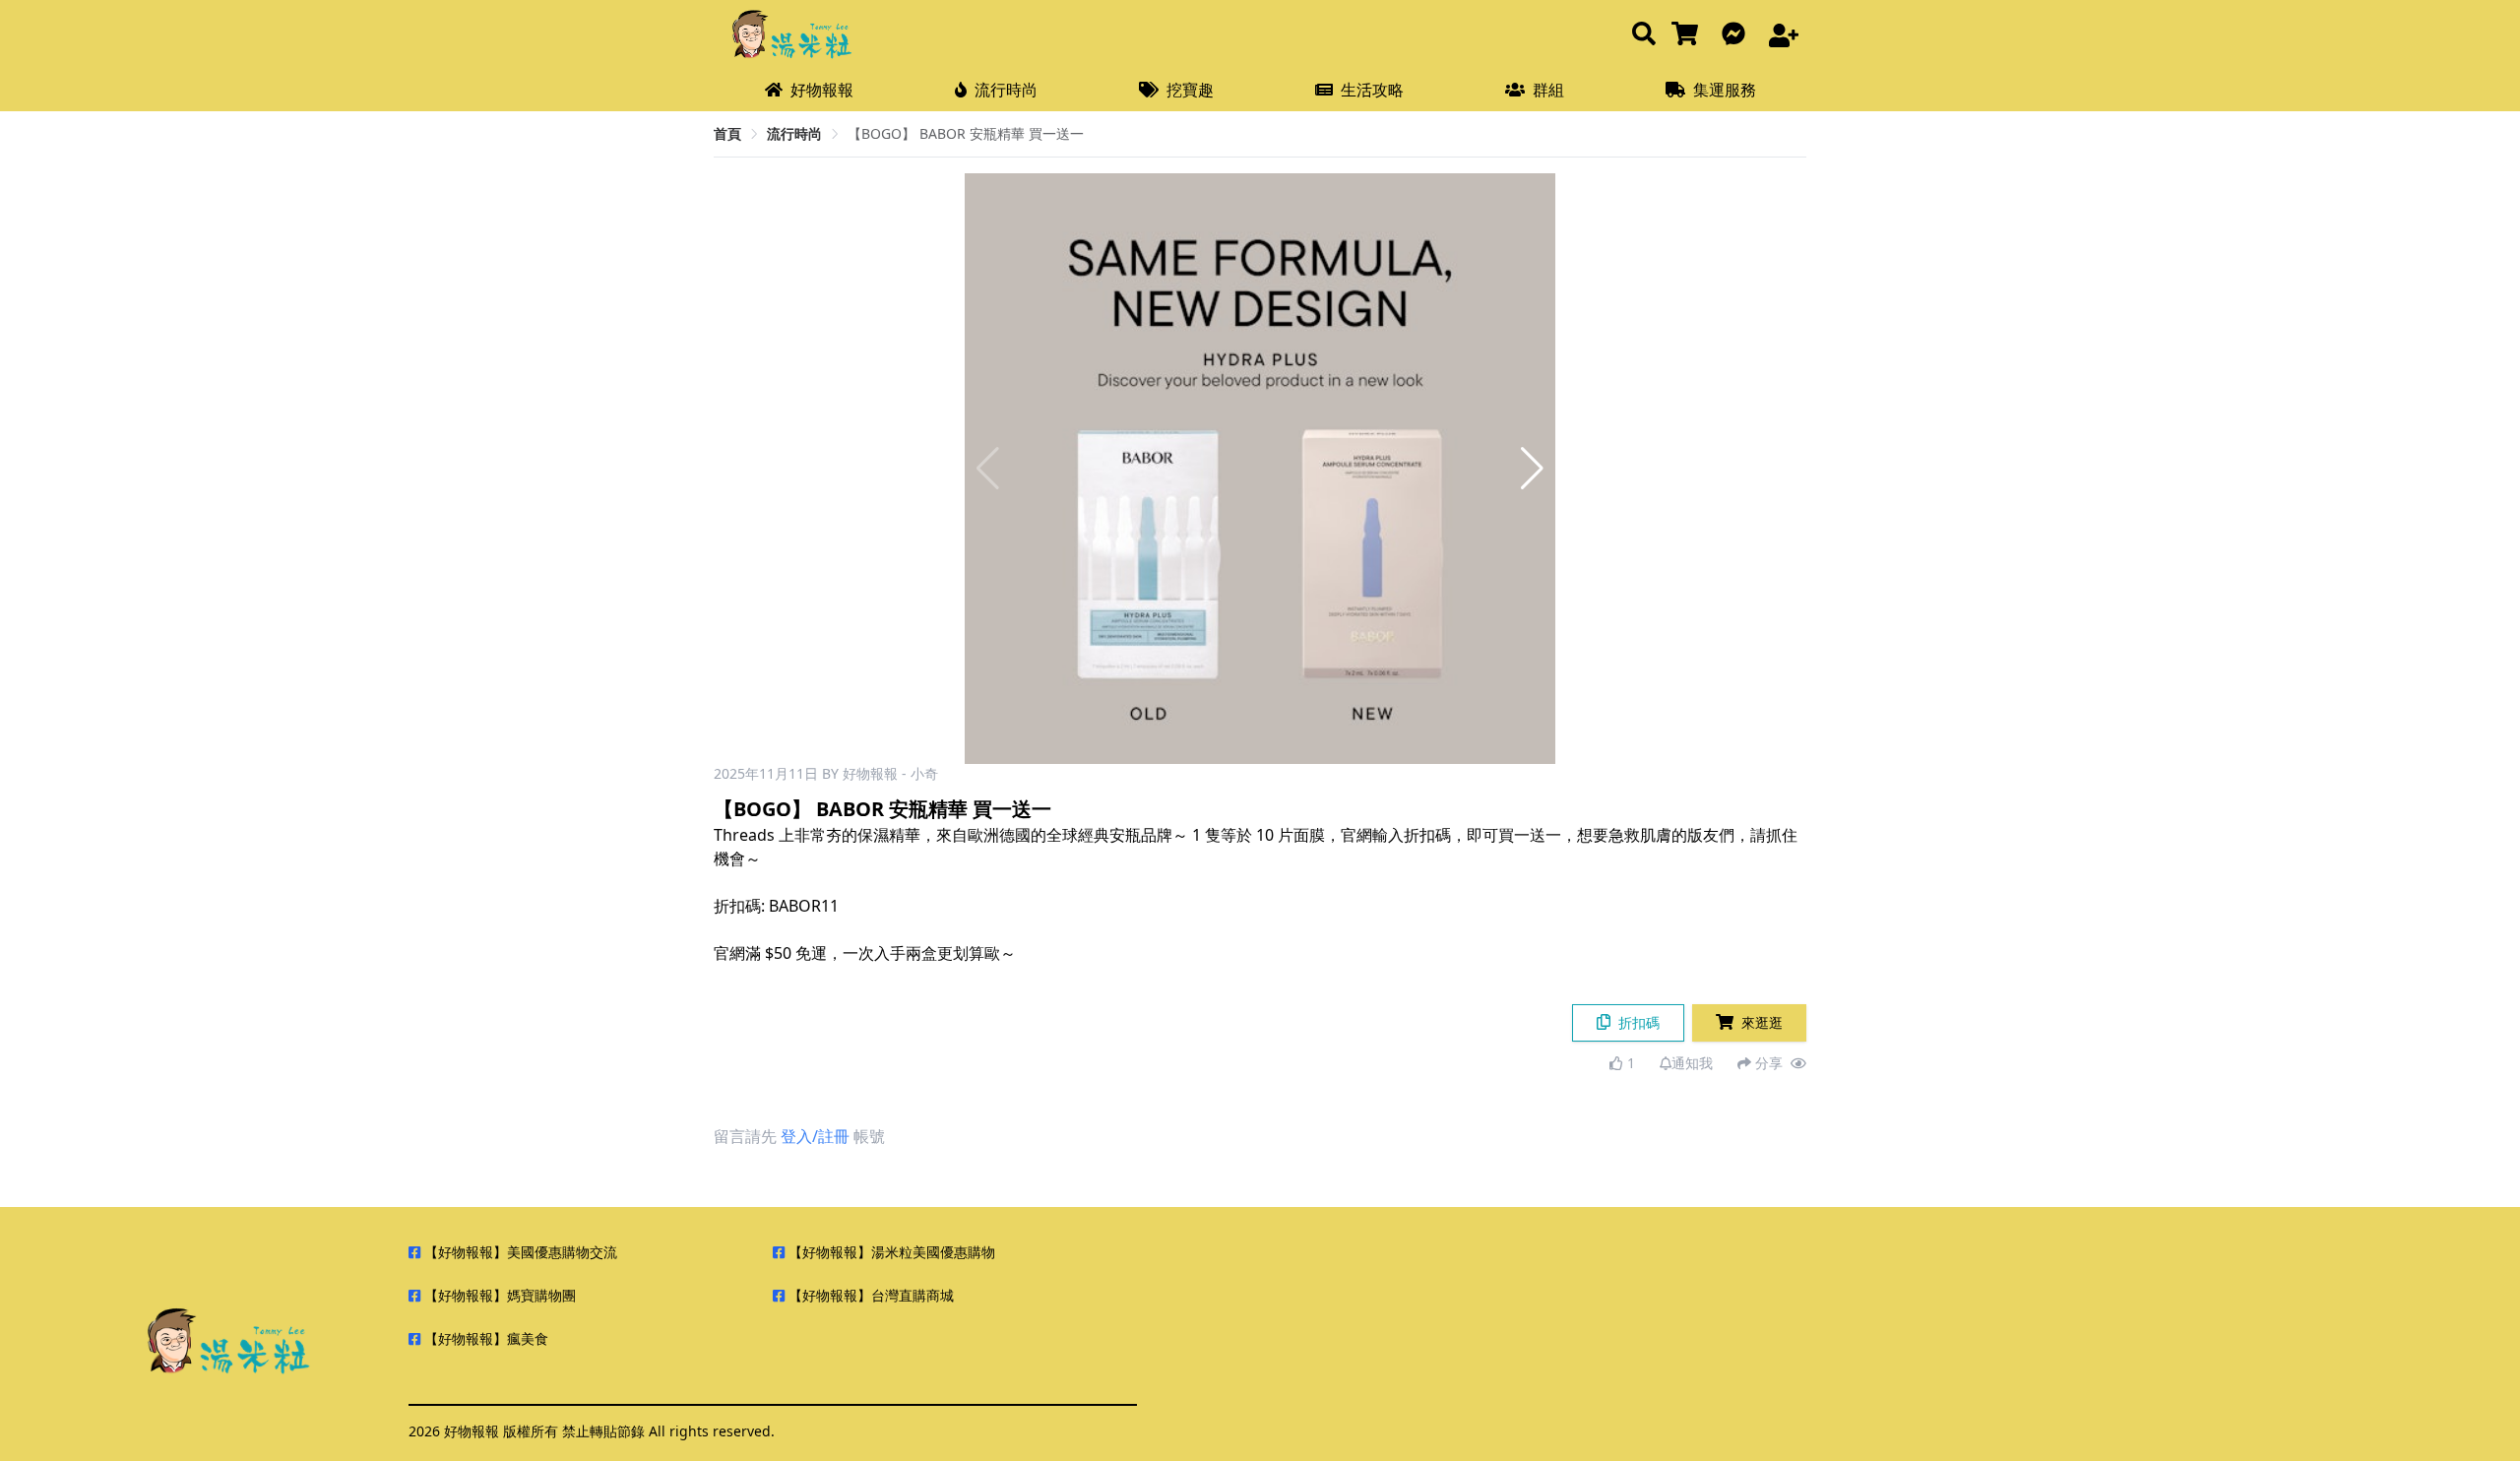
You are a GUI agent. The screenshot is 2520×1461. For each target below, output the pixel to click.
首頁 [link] (727, 133)
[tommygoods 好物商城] (1689, 35)
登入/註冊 (815, 1136)
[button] (1532, 469)
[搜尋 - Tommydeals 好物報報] (1644, 35)
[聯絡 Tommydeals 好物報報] (1737, 35)
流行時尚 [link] (794, 133)
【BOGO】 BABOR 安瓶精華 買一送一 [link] (966, 133)
